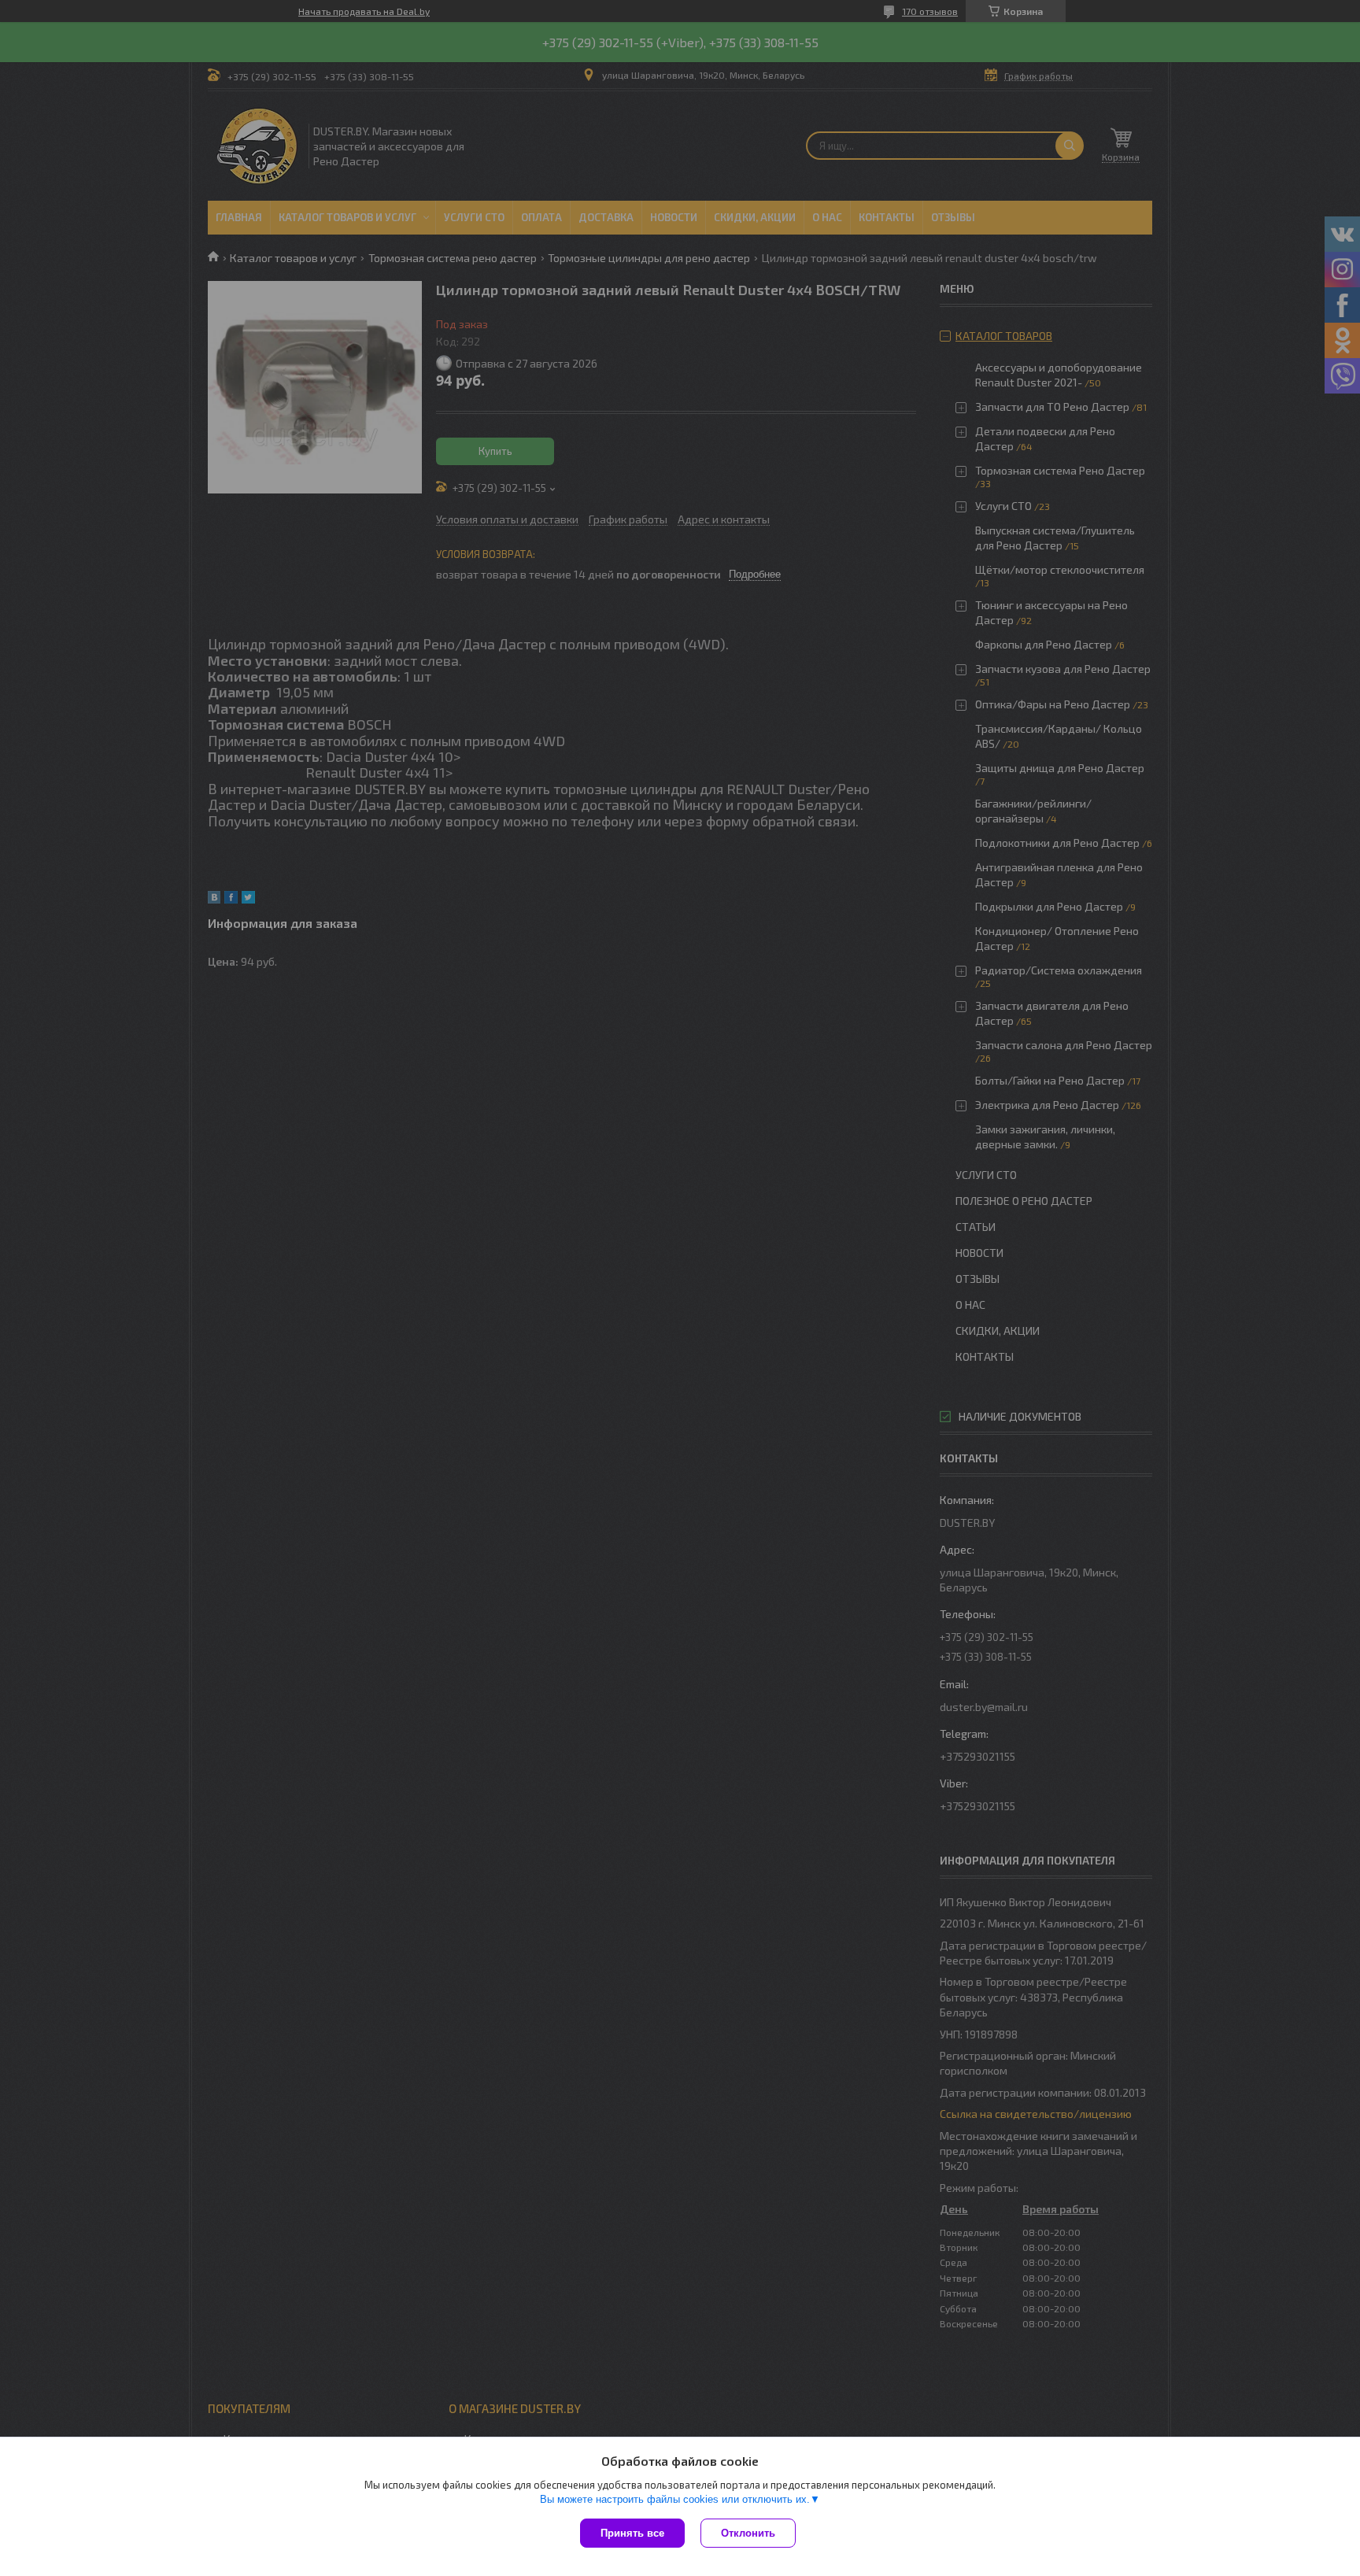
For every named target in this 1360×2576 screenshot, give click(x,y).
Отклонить (748, 2533)
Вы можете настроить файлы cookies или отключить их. (675, 2499)
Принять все (632, 2533)
